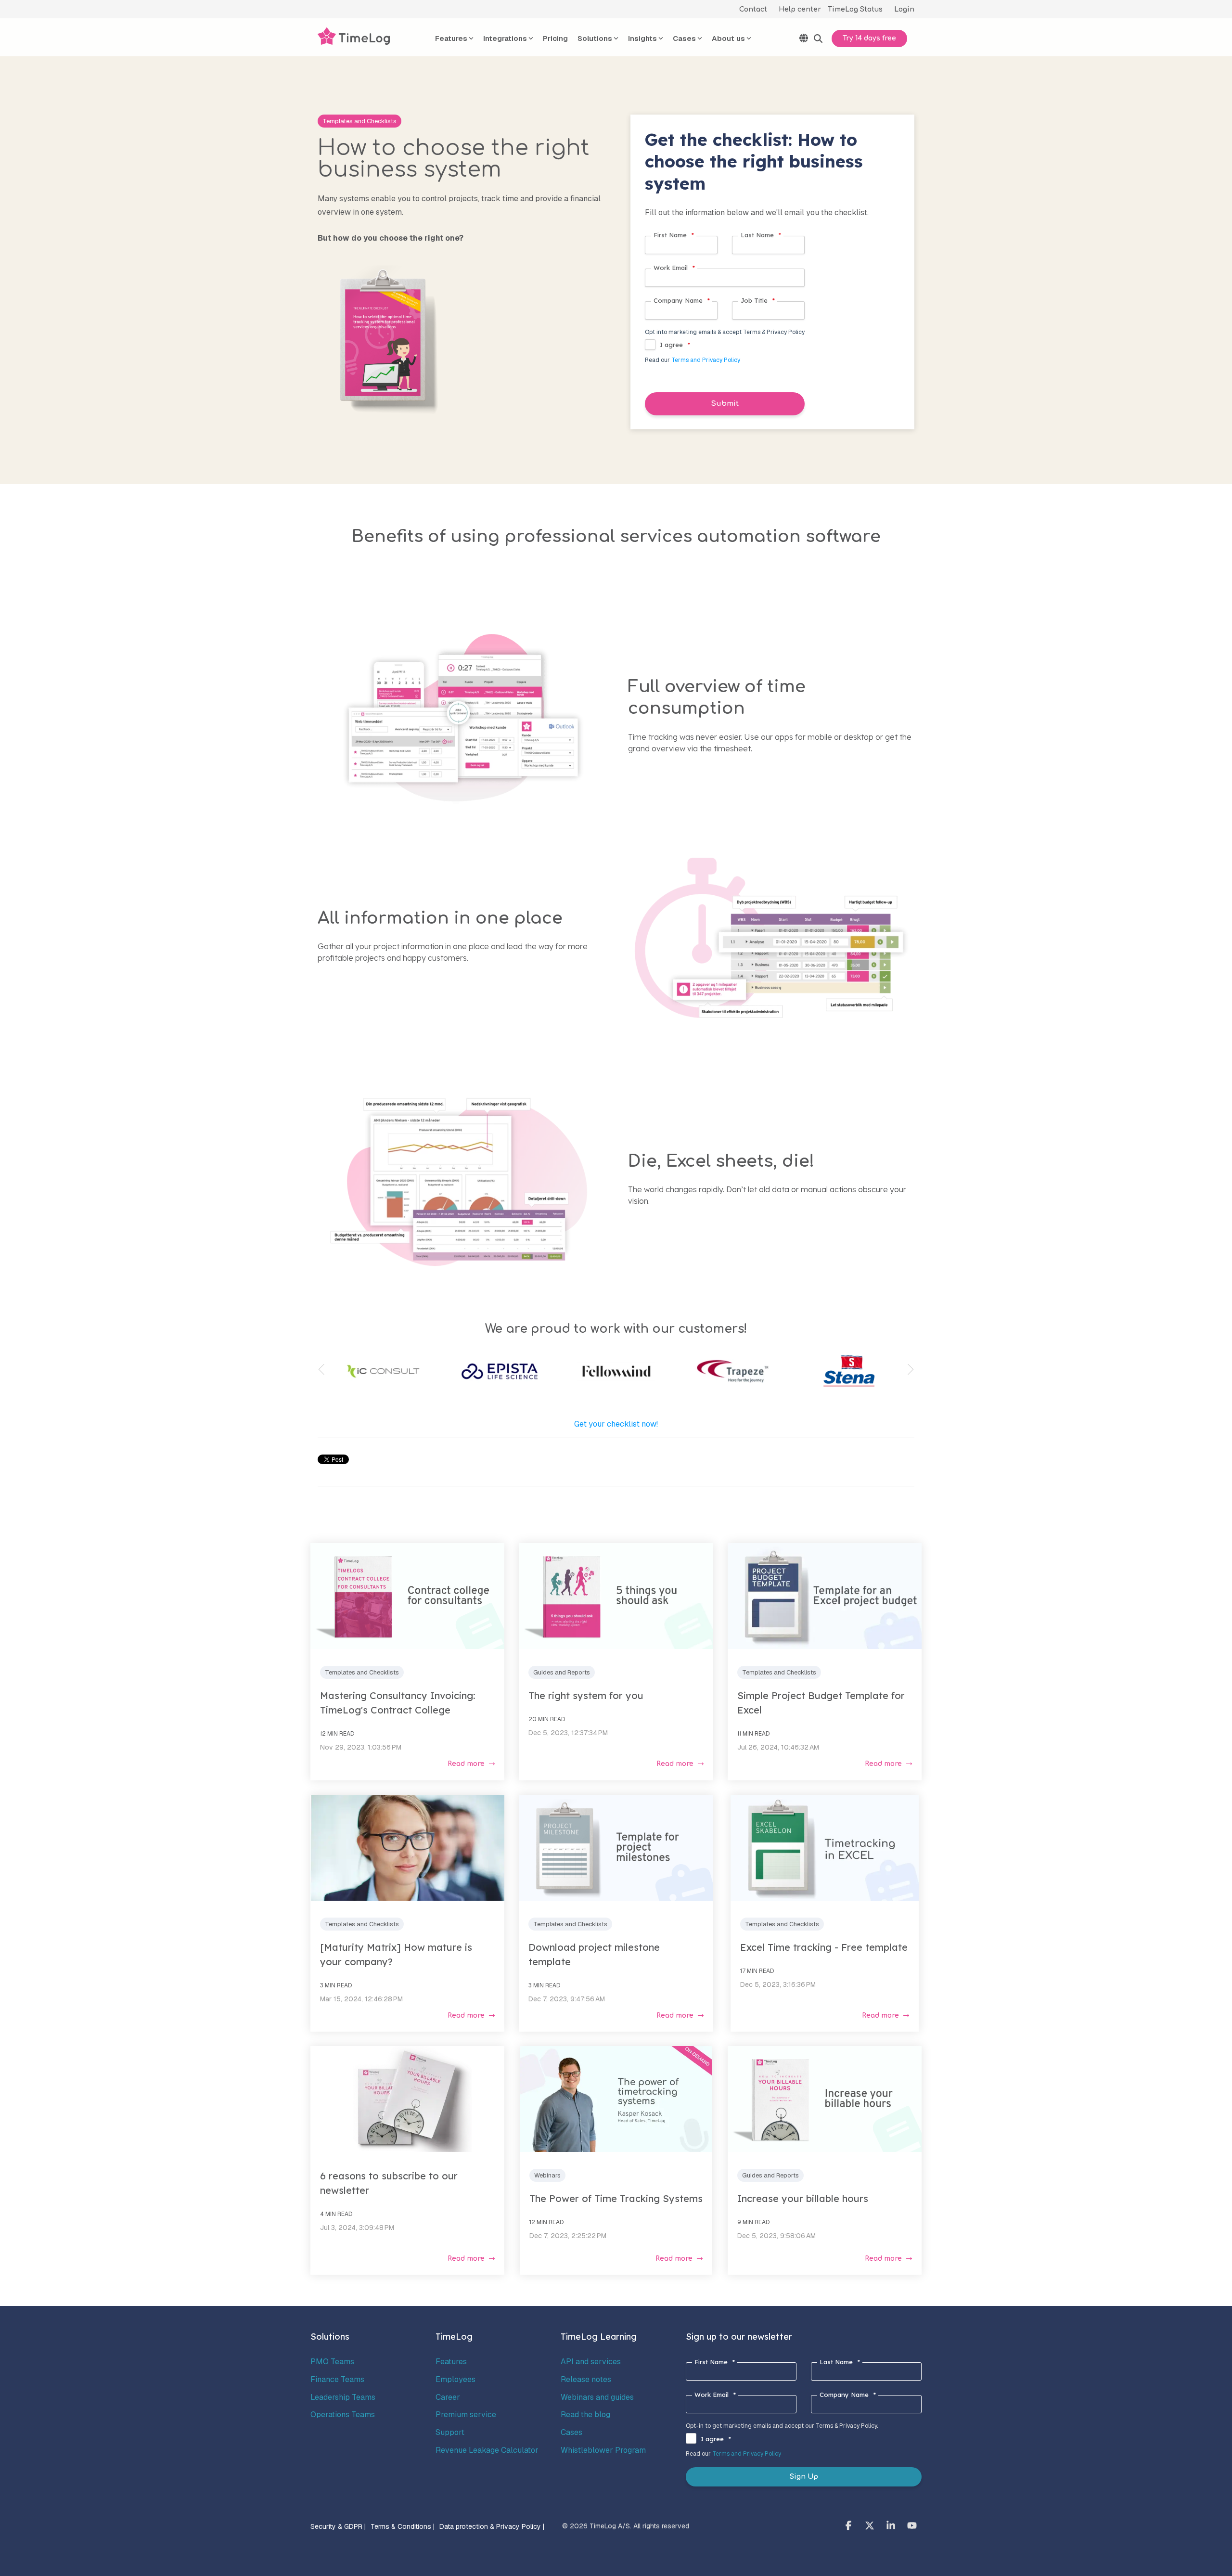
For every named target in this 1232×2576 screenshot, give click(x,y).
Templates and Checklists (359, 121)
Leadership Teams (343, 2397)
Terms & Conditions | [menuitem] (403, 2526)
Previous (324, 1370)
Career (448, 2397)
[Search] (818, 39)
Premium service (466, 2415)
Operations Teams (343, 2415)
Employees (456, 2379)
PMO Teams (332, 2362)
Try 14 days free (869, 38)
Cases (571, 2432)
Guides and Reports (562, 1672)
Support (450, 2432)
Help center (800, 9)
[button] (849, 2526)
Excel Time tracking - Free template (824, 1947)
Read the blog (585, 2415)
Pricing (555, 38)
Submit (725, 404)
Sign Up (804, 2477)
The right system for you (586, 1695)
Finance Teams (337, 2379)
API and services (591, 2362)
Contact (753, 9)
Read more (466, 1764)
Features (451, 2362)
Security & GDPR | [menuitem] (338, 2526)
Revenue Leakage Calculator (487, 2450)
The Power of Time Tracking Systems (616, 2198)
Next (908, 1370)
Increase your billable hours (803, 2198)
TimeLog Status (855, 9)
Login (904, 9)
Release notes (586, 2379)
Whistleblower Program (603, 2450)
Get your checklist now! (616, 1424)
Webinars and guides (597, 2397)
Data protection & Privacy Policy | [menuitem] (492, 2526)
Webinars (547, 2175)
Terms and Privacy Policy (706, 360)
